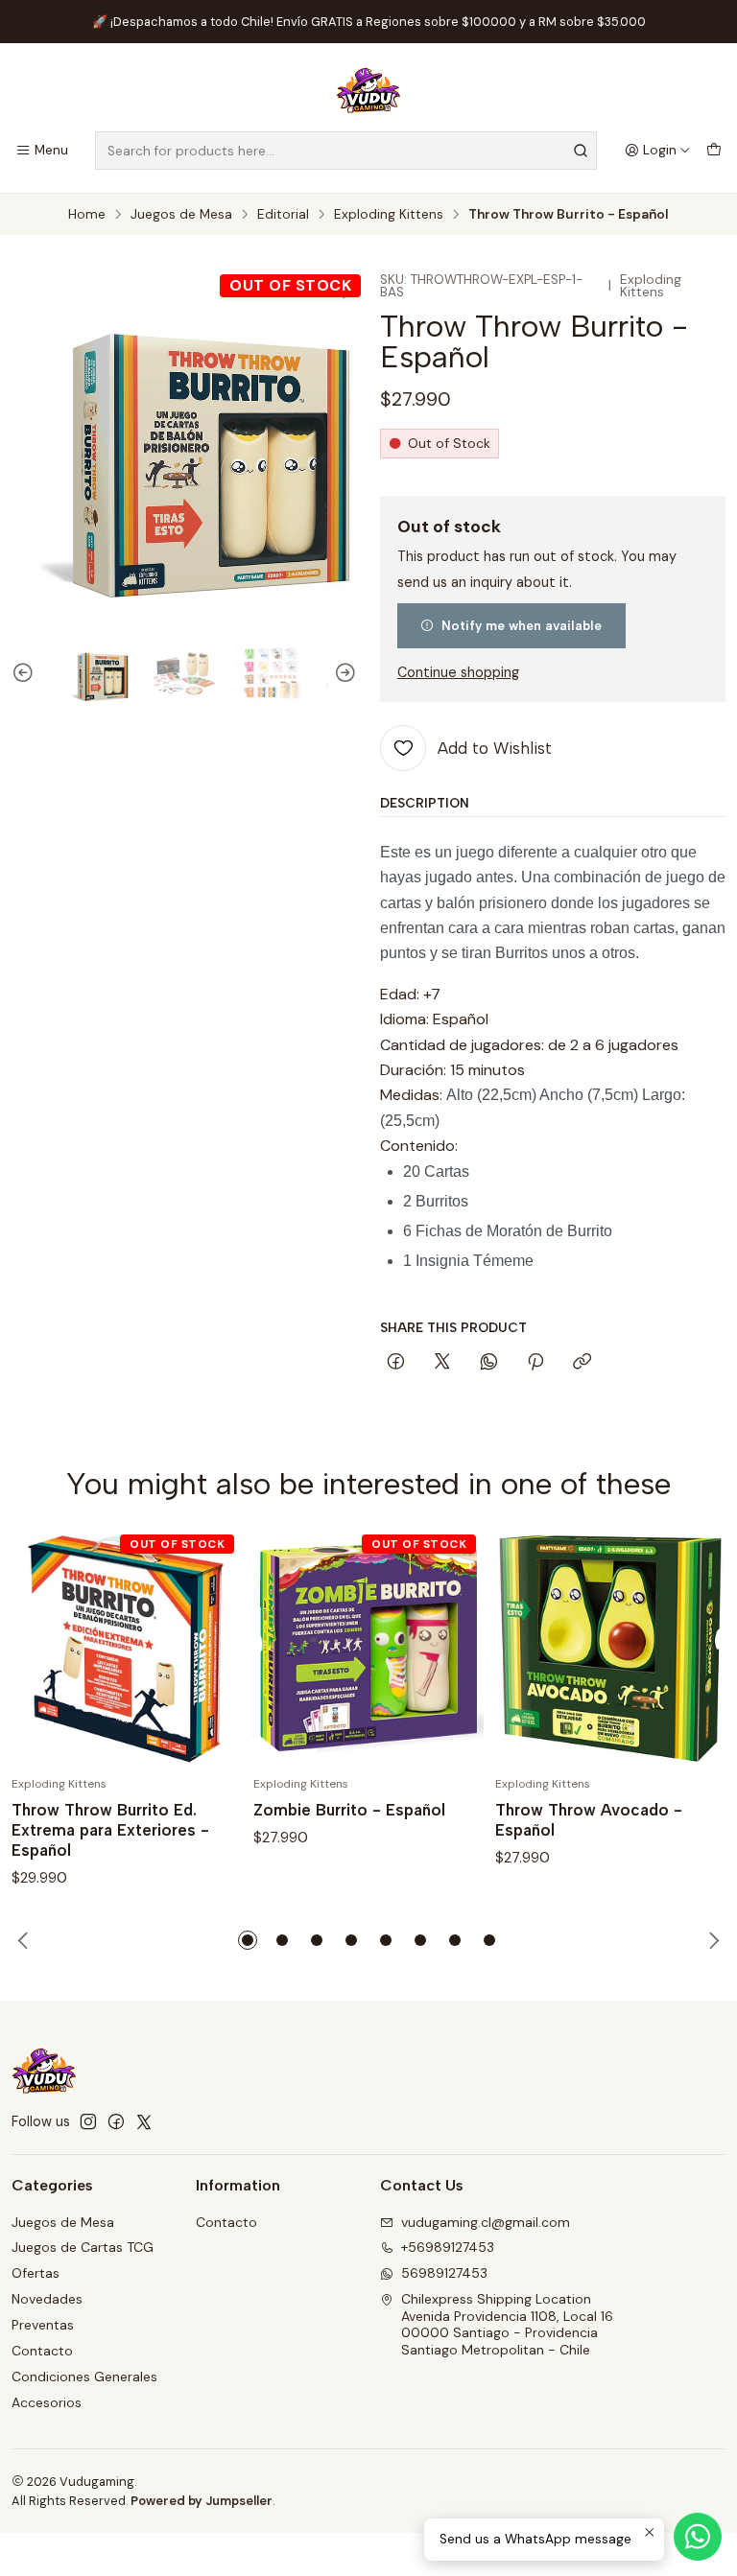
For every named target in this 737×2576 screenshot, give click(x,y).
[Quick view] (207, 1649)
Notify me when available (522, 625)
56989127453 (444, 2273)
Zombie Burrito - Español (349, 1810)
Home (87, 215)
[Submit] (581, 151)
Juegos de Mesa (181, 215)
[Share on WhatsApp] (489, 1363)
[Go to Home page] (368, 90)
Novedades (47, 2299)
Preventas (43, 2325)
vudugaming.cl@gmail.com (486, 2222)
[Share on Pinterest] (535, 1363)
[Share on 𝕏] (442, 1363)
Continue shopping (458, 672)
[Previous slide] (26, 673)
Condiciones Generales (84, 2377)
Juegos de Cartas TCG (83, 2247)
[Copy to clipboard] (582, 1363)
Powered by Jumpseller (202, 2501)
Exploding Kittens (389, 215)
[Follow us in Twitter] (144, 2121)
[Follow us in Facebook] (116, 2121)
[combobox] (346, 151)
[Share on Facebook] (396, 1363)
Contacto (42, 2351)
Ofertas (36, 2273)
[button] (248, 1940)
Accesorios (47, 2402)
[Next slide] (343, 673)
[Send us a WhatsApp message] (698, 2537)
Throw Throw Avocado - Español (589, 1820)
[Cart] (714, 151)
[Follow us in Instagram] (88, 2121)
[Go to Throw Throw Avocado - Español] (610, 1649)
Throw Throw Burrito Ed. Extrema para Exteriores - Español (110, 1830)
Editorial (283, 215)
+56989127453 (448, 2247)
